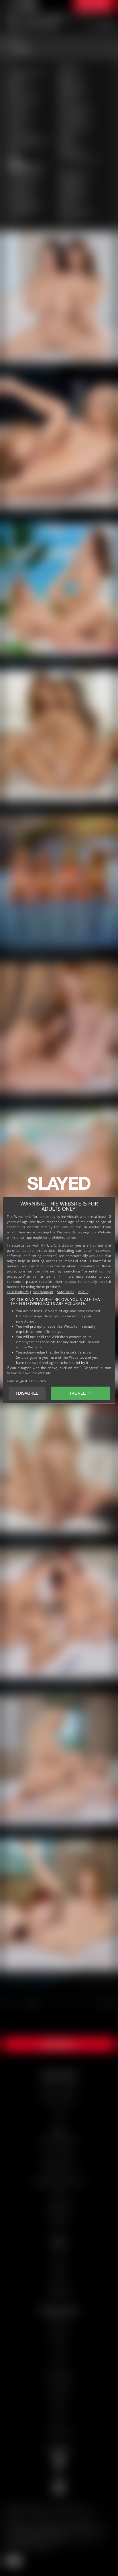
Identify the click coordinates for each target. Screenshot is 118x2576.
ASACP (83, 1292)
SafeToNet (66, 1292)
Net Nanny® (43, 1292)
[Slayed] (59, 1186)
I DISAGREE (27, 1393)
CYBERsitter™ (18, 1292)
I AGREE (78, 1393)
